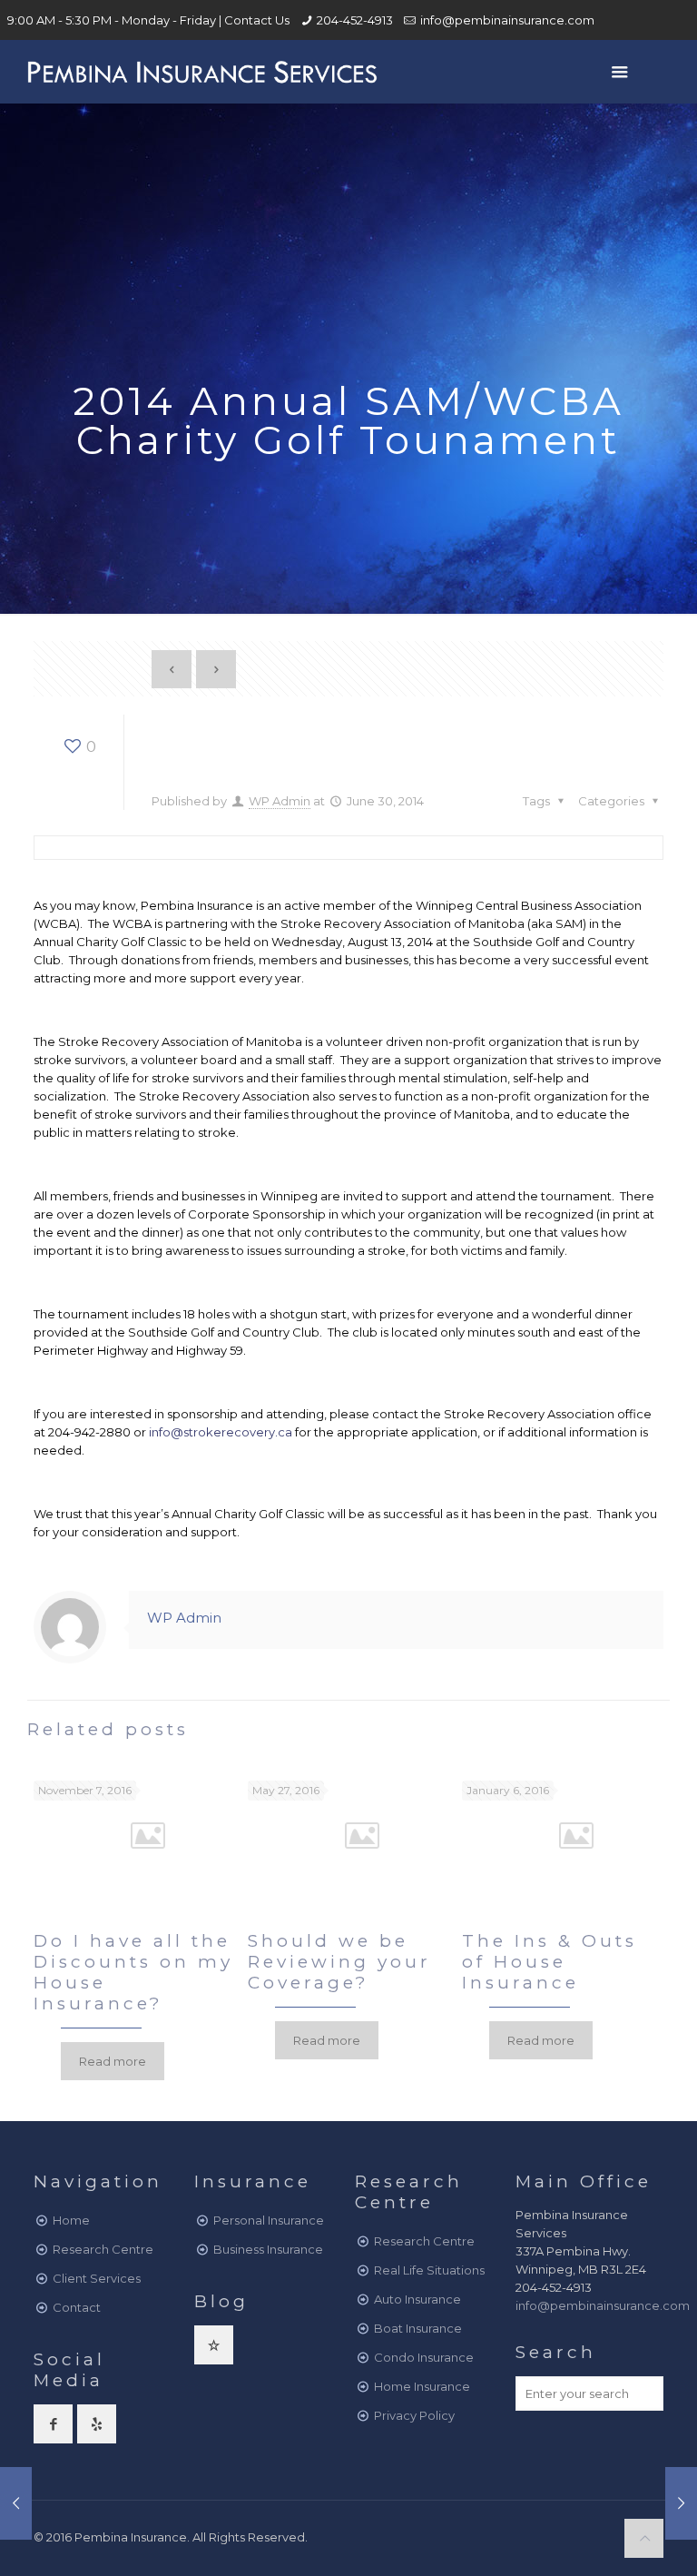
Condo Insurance (424, 2357)
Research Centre (103, 2249)
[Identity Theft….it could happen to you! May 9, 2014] (16, 2503)
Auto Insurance (417, 2299)
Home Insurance (422, 2386)
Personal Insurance (269, 2220)
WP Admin (280, 801)
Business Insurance (268, 2249)
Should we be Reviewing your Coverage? (339, 1962)
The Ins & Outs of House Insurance (550, 1962)
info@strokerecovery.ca (221, 1432)
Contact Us (257, 20)
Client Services (97, 2278)
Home (71, 2220)
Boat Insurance (418, 2328)
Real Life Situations (429, 2270)
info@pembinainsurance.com (507, 20)
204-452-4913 (355, 20)
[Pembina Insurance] (201, 72)
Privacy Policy (414, 2415)
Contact (77, 2307)
